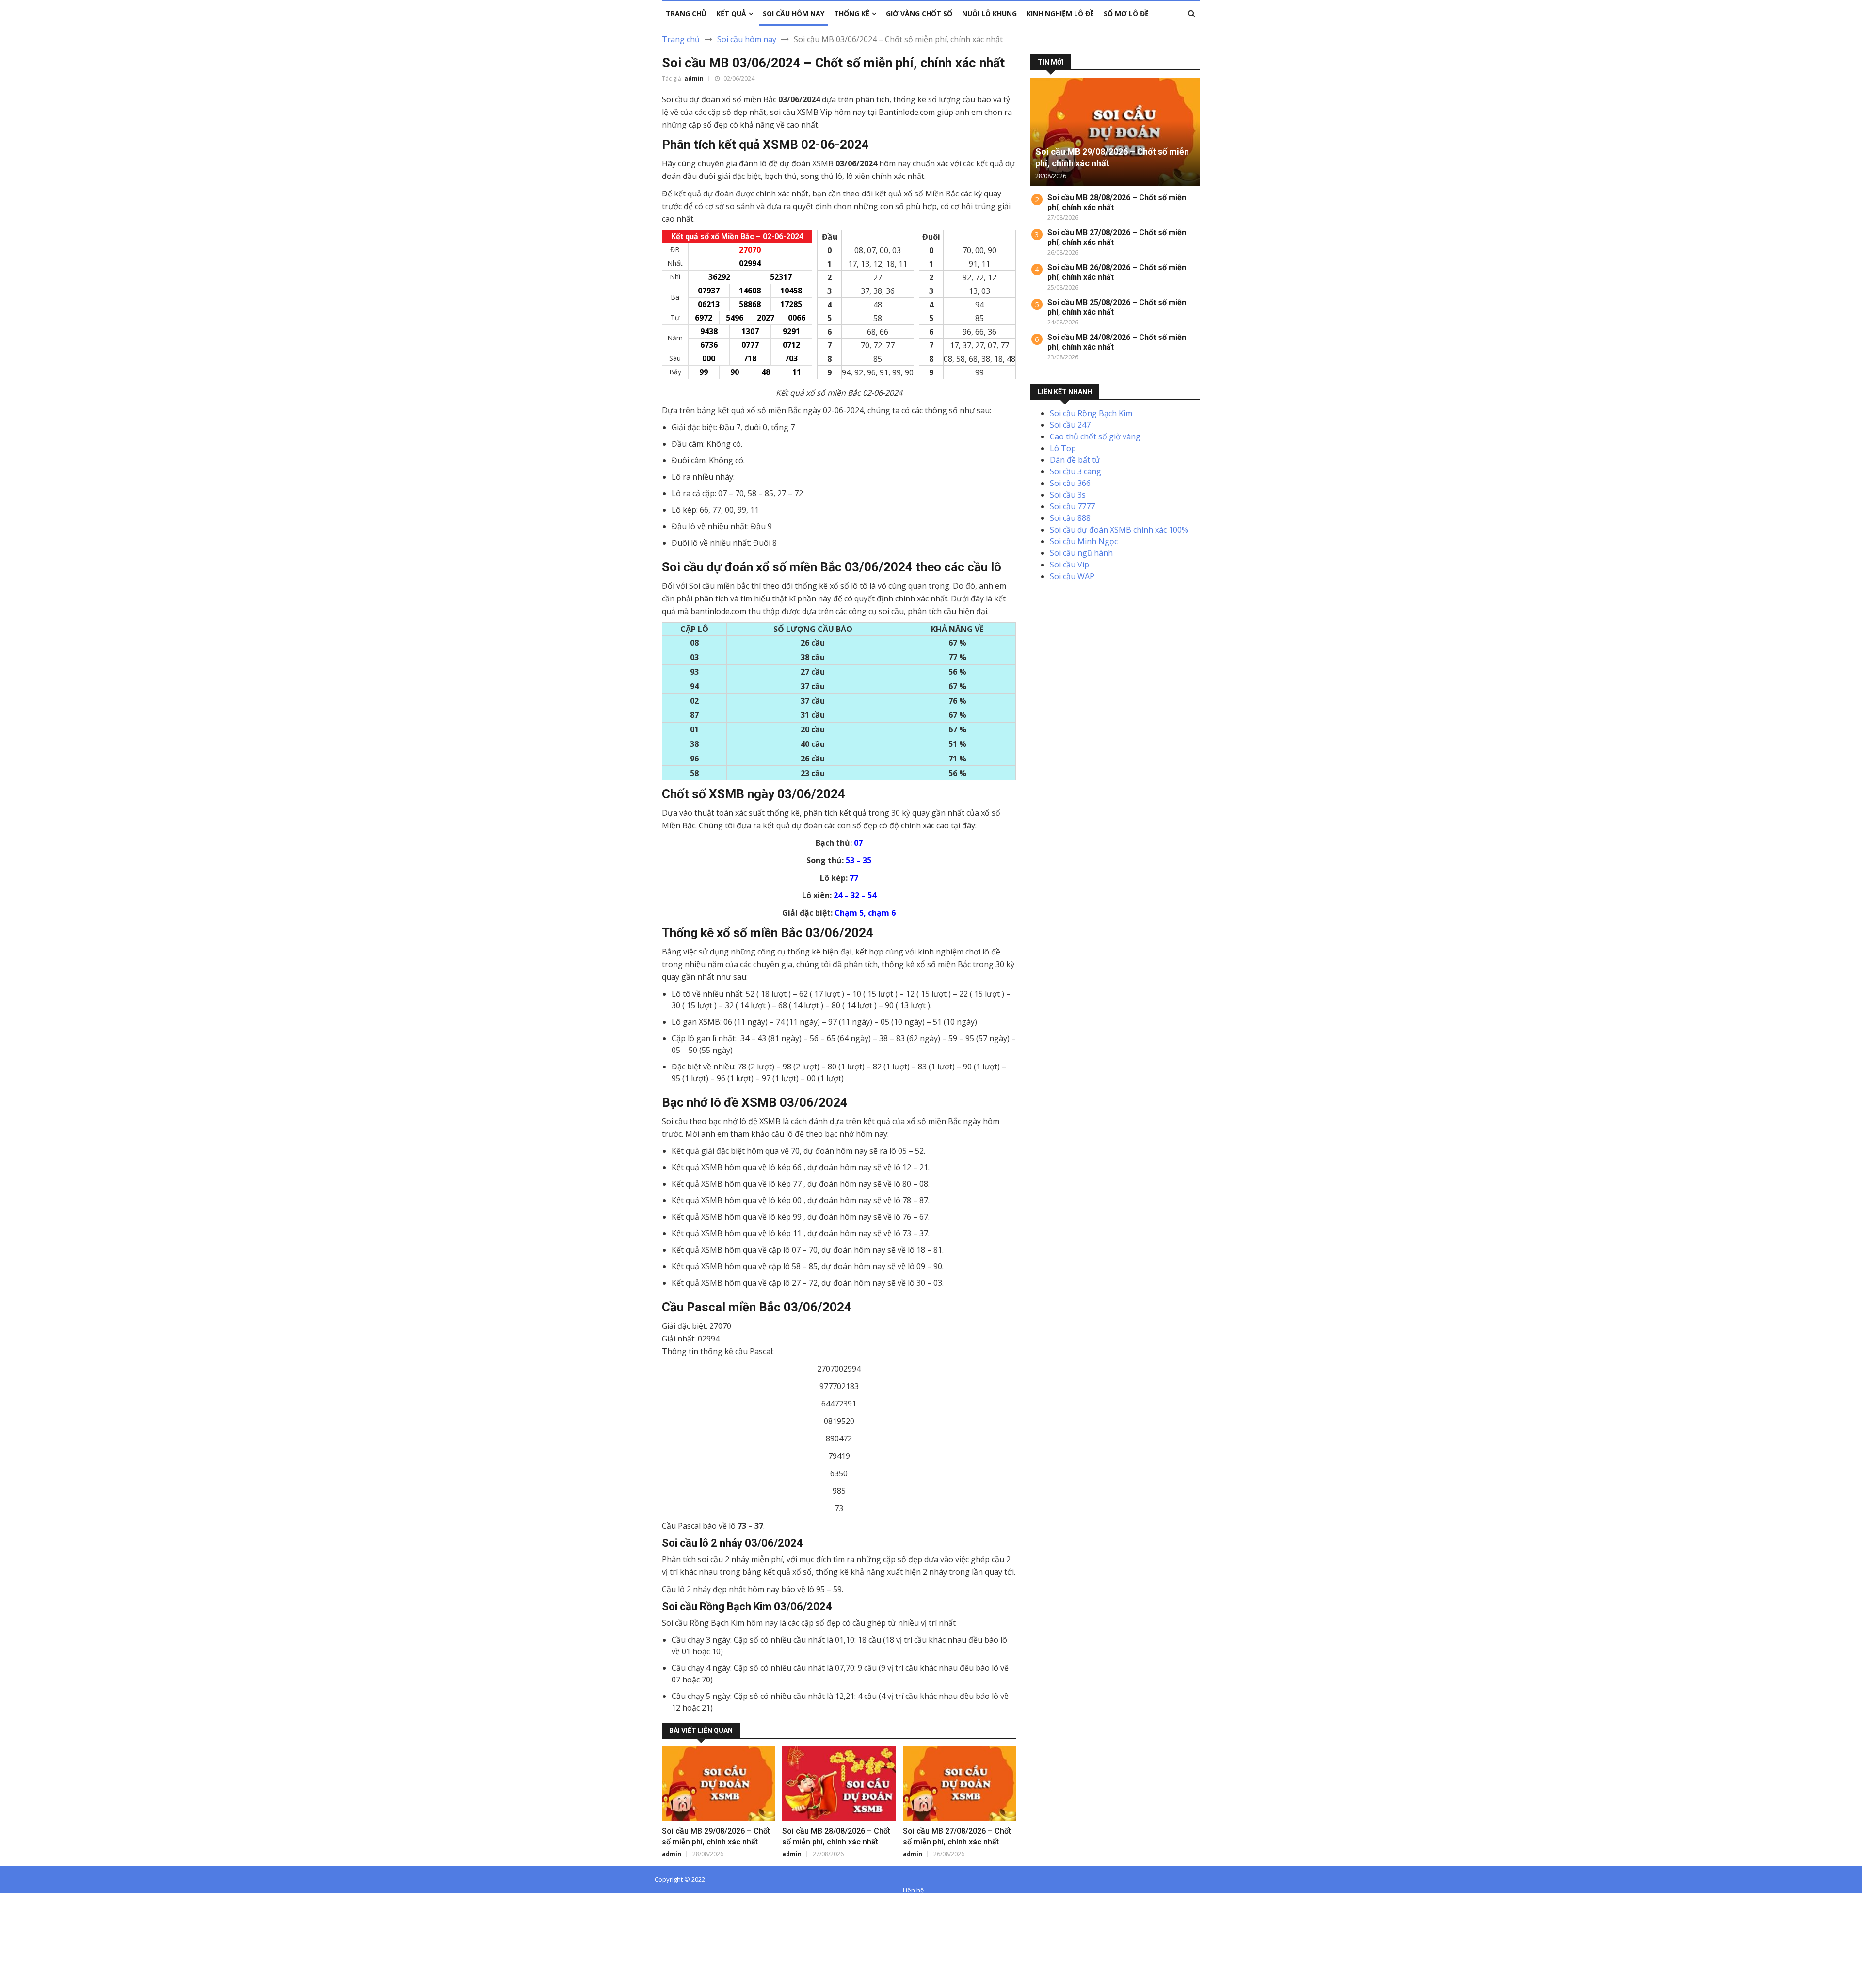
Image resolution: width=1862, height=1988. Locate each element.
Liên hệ (913, 1890)
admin (694, 78)
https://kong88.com (35, 1936)
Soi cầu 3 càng (1075, 471)
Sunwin (43, 1901)
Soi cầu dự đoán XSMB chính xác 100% (1119, 530)
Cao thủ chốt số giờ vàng (1095, 436)
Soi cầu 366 (1070, 483)
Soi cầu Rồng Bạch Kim (1091, 413)
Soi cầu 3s (1068, 495)
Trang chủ (681, 39)
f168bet (43, 1912)
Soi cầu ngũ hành (1081, 553)
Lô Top (1063, 448)
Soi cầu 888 (1070, 518)
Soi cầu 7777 (1072, 506)
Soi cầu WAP (1072, 576)
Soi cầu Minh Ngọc (1084, 541)
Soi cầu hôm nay (747, 39)
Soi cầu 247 (1070, 425)
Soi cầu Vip (1069, 565)
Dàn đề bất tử (1075, 460)
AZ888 (11, 1901)
